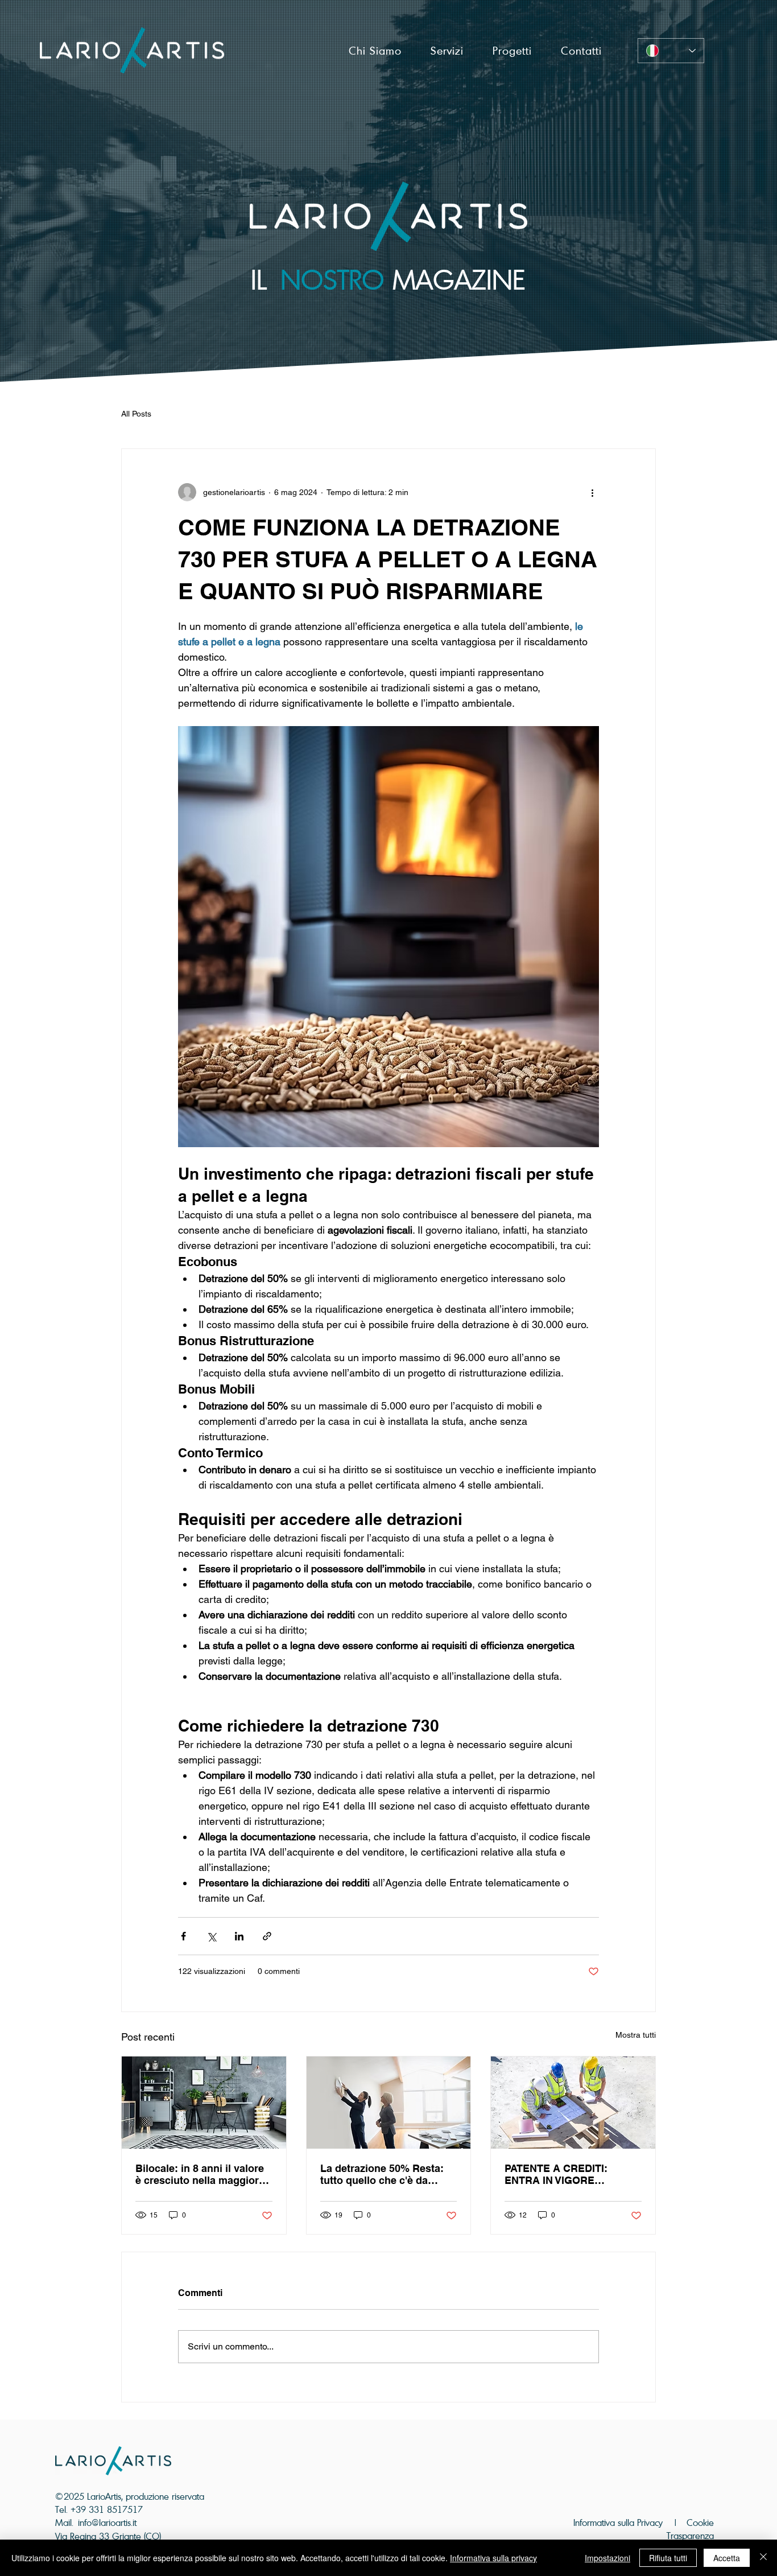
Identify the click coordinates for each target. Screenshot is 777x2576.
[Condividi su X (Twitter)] (211, 1936)
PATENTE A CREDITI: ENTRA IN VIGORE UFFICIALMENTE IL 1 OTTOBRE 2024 (556, 2174)
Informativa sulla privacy (493, 2558)
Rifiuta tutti (668, 2558)
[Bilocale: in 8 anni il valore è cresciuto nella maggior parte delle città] (204, 2103)
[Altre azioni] (592, 492)
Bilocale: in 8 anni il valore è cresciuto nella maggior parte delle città (200, 2174)
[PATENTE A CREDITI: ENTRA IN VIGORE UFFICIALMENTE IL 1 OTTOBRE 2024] (573, 2103)
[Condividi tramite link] (267, 1936)
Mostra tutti (636, 2035)
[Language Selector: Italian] (671, 51)
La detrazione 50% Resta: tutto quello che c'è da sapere (382, 2174)
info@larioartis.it (107, 2523)
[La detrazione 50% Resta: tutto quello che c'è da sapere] (389, 2103)
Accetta (727, 2558)
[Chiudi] (763, 2558)
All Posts (136, 414)
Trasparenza (690, 2536)
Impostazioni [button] (607, 2558)
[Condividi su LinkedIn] (239, 1936)
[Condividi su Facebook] (183, 1936)
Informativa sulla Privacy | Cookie (644, 2523)
